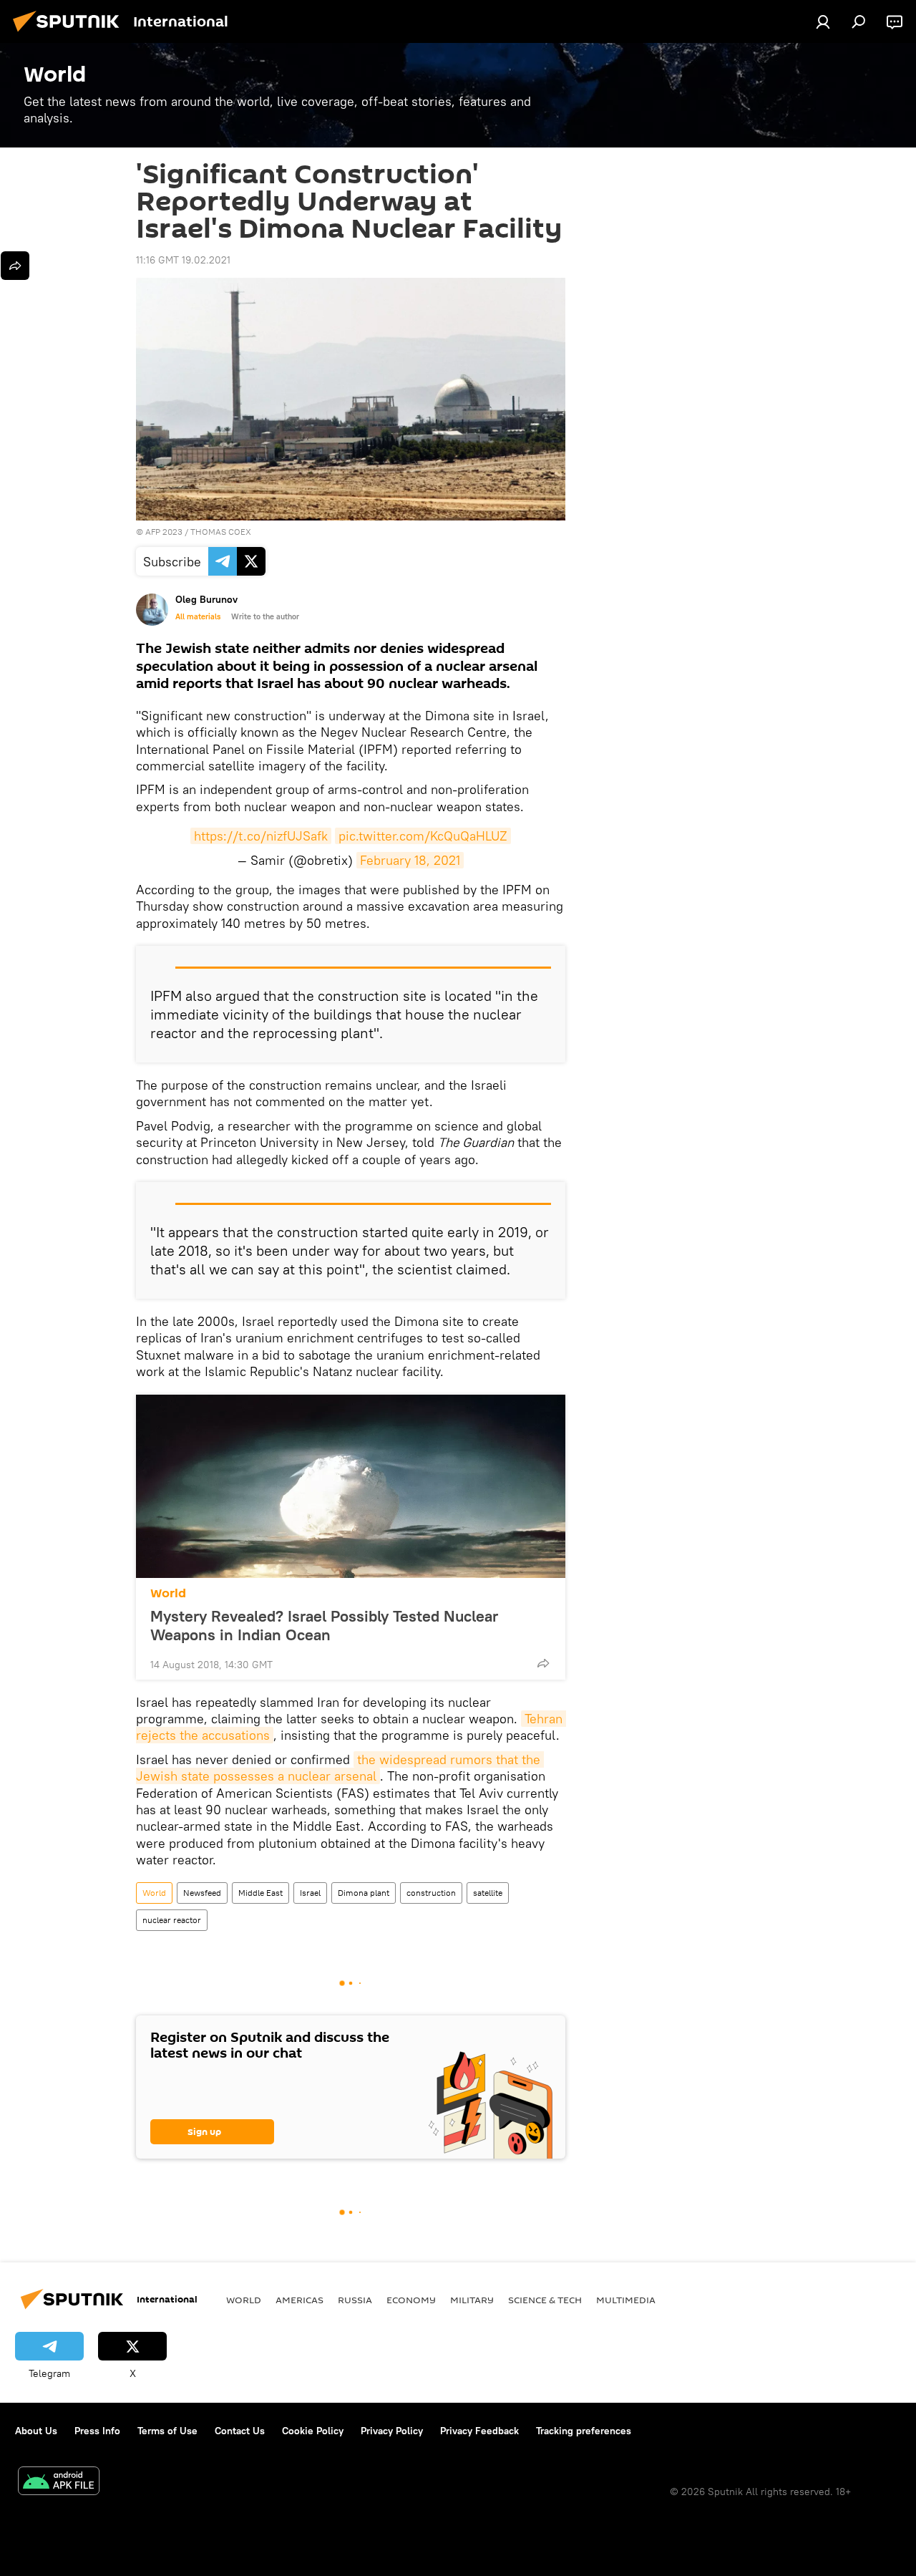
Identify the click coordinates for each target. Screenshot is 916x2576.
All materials (198, 616)
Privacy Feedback (479, 2431)
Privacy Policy (392, 2431)
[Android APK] (59, 2483)
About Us (36, 2431)
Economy (411, 2300)
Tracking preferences (584, 2431)
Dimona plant (364, 1893)
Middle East (260, 1893)
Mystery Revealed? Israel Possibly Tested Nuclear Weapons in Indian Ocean (324, 1625)
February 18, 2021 (410, 860)
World (168, 1593)
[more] (543, 1663)
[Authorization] (823, 21)
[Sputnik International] (70, 34)
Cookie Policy (313, 2431)
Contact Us (240, 2431)
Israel (310, 1893)
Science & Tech (545, 2300)
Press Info (97, 2431)
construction (431, 1893)
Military (472, 2300)
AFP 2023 (164, 532)
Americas (299, 2300)
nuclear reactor (172, 1920)
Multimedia (626, 2300)
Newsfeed (202, 1893)
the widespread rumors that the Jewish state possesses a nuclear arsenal (340, 1768)
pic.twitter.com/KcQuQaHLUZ (423, 836)
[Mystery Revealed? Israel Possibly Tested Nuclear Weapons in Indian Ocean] (351, 1486)
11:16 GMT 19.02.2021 (183, 260)
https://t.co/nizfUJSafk (261, 836)
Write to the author (265, 616)
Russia (355, 2300)
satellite (488, 1893)
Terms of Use (167, 2431)
